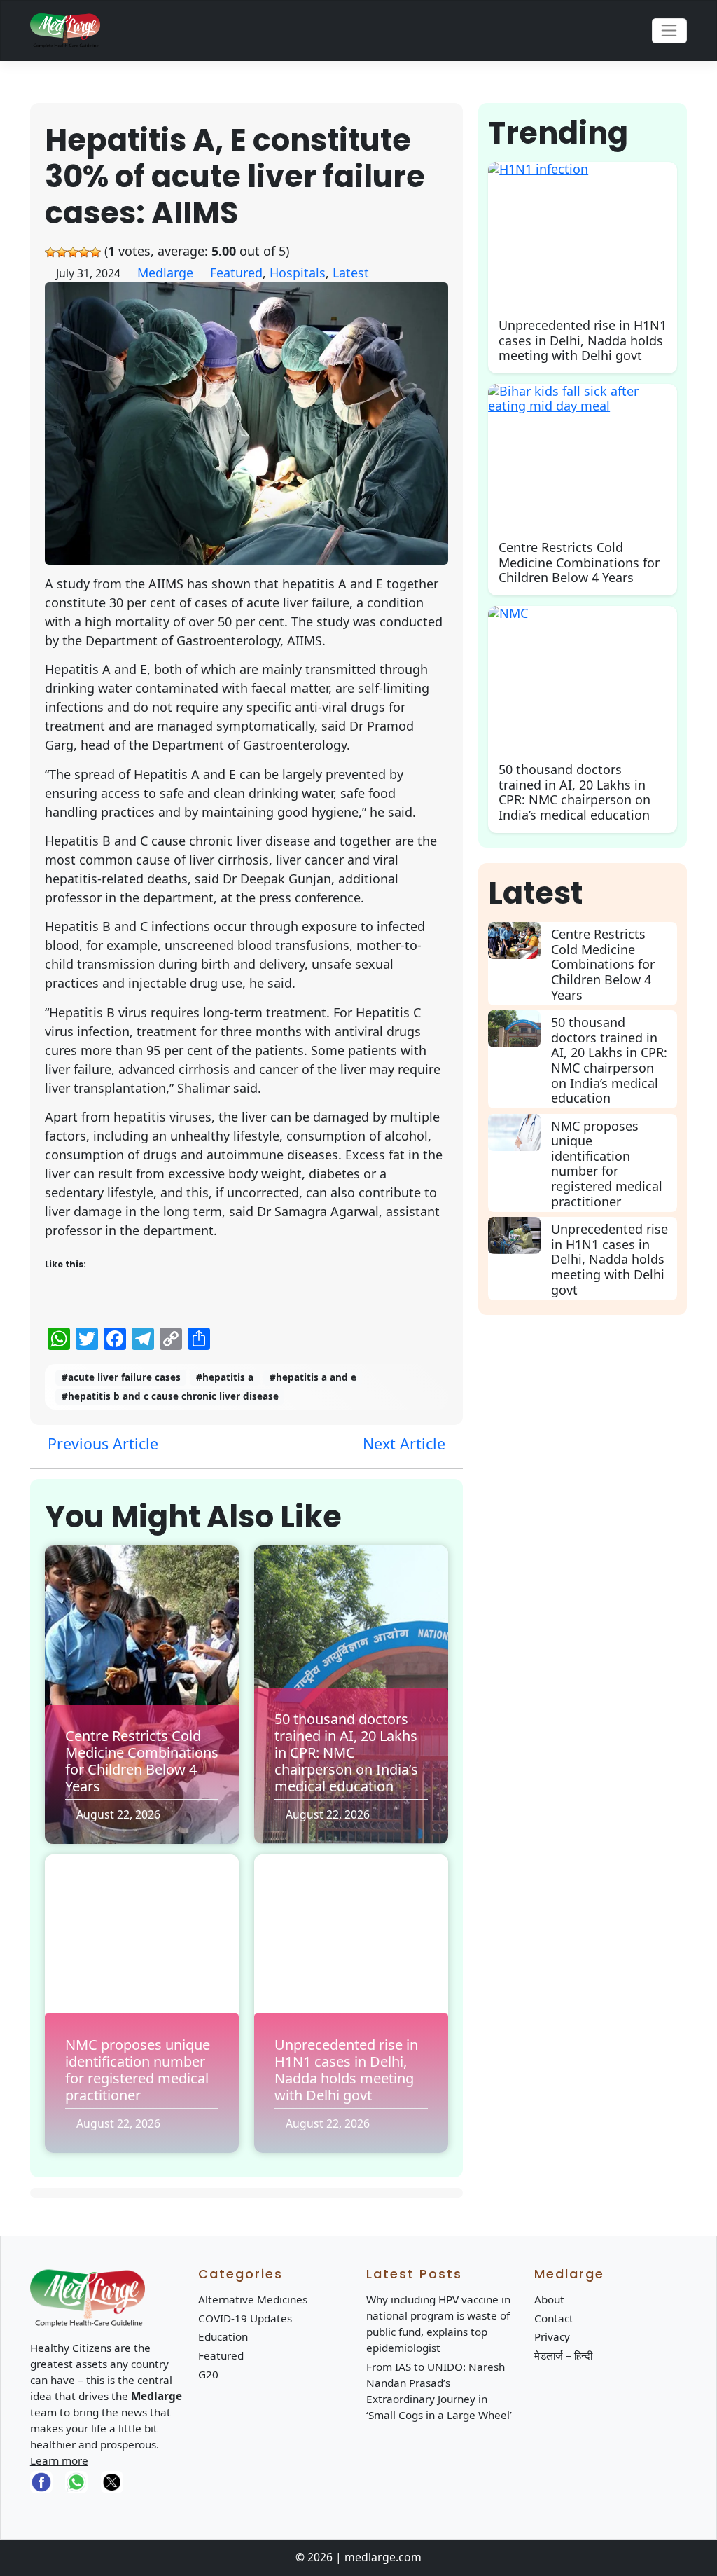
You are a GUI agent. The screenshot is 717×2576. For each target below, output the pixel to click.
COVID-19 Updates (245, 2318)
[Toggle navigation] (670, 31)
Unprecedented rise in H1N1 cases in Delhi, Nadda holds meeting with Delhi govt (346, 2070)
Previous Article (101, 1444)
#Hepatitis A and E (313, 1377)
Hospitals (298, 273)
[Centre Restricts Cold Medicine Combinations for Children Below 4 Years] (519, 941)
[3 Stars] (73, 252)
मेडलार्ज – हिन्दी (563, 2355)
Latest (351, 273)
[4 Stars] (84, 252)
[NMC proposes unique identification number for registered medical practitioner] (519, 1132)
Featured (236, 273)
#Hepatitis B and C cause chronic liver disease (170, 1396)
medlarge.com (383, 2557)
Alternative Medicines (253, 2299)
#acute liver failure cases (121, 1377)
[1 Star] (50, 252)
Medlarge (165, 273)
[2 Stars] (62, 252)
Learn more (59, 2460)
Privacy (552, 2336)
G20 (208, 2374)
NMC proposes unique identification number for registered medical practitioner (138, 2070)
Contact (554, 2318)
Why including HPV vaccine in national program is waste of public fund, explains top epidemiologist (438, 2323)
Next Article (406, 1444)
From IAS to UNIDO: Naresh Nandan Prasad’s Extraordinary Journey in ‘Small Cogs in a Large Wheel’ (439, 2391)
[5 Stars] (95, 252)
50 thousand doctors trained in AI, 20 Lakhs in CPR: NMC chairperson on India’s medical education (346, 1752)
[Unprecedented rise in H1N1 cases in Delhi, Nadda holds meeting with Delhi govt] (519, 1235)
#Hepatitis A (225, 1377)
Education (223, 2336)
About (549, 2299)
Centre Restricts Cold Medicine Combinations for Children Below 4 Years (142, 1761)
